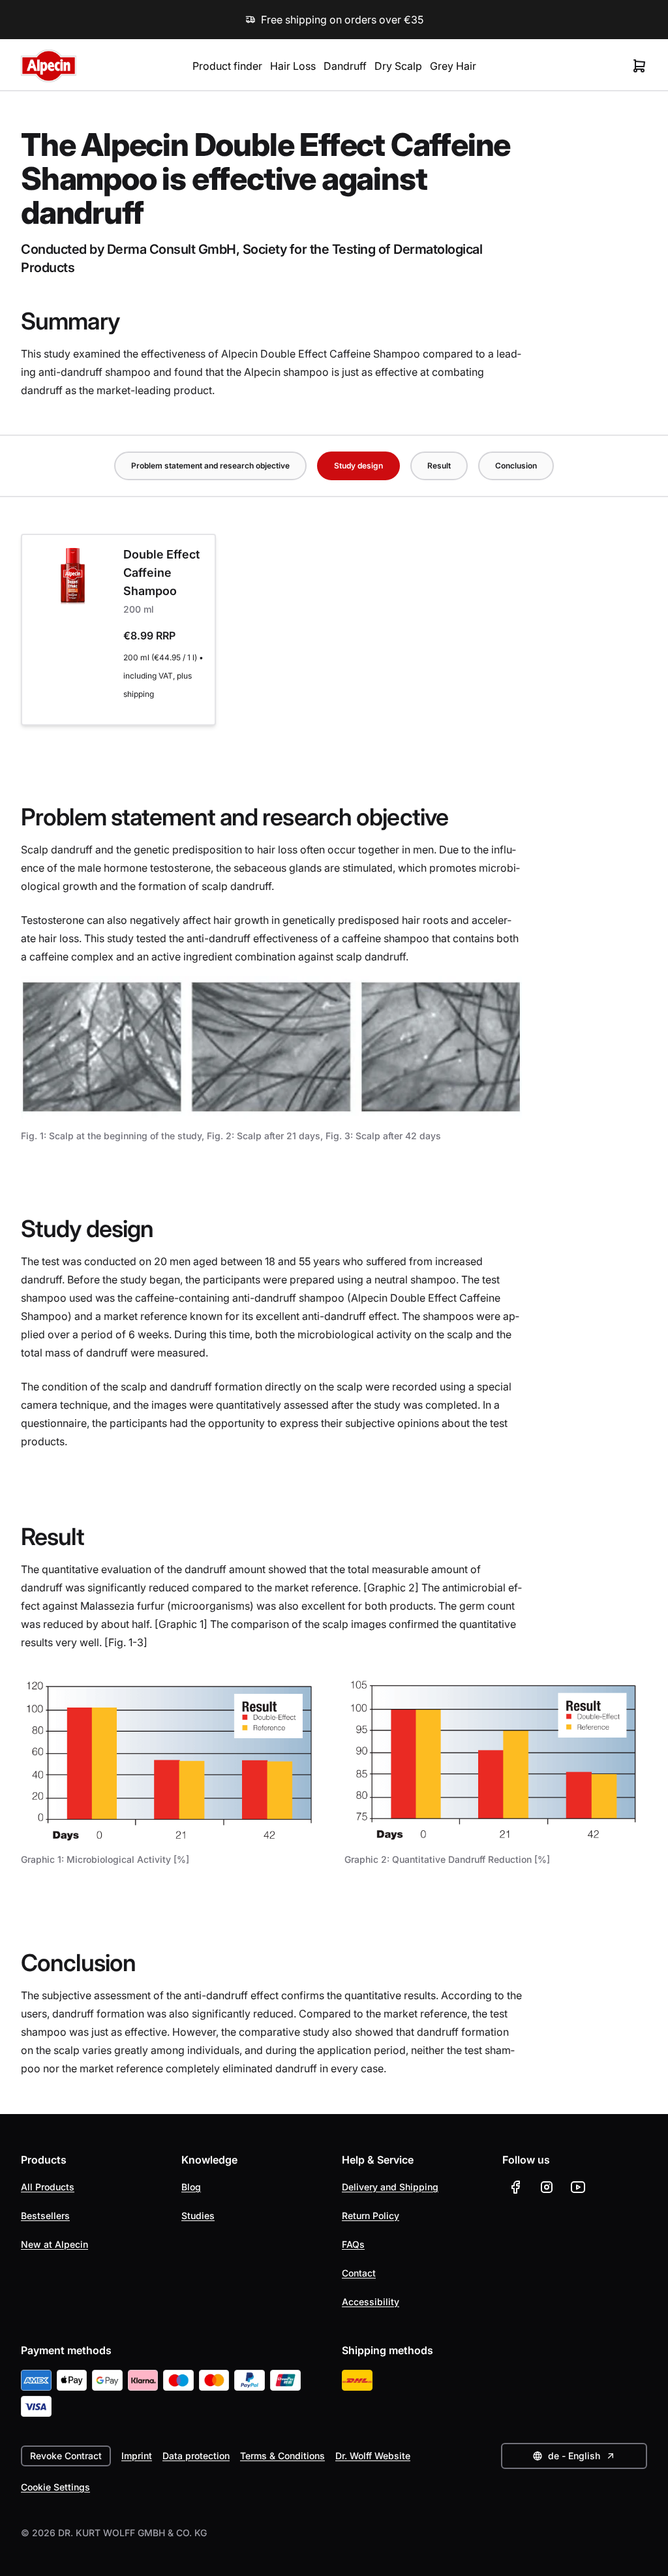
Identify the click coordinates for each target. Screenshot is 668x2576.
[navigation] (334, 466)
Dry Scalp (398, 66)
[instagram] (547, 2187)
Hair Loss (293, 66)
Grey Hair (453, 66)
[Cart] (639, 66)
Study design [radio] (358, 466)
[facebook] (515, 2187)
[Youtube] (578, 2187)
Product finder (227, 66)
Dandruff (345, 66)
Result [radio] (439, 466)
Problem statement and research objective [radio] (210, 466)
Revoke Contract (66, 2456)
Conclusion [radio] (516, 466)
